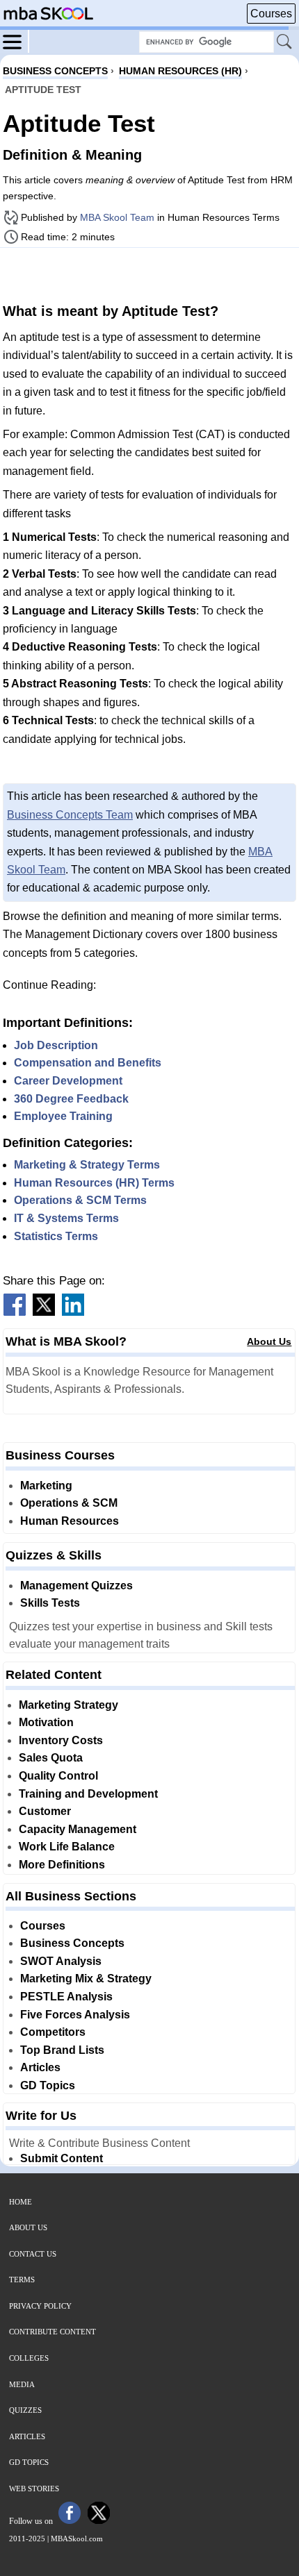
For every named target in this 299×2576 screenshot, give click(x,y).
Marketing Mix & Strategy (86, 1979)
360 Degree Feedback (71, 1099)
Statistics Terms (56, 1236)
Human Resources (70, 1521)
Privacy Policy (40, 2306)
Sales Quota (51, 1758)
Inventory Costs (61, 1740)
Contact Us (33, 2254)
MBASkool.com (77, 2539)
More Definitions (62, 1865)
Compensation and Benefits (88, 1063)
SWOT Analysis (61, 1961)
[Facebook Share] (15, 1312)
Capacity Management (78, 1829)
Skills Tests (50, 1603)
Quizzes (25, 2410)
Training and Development (88, 1794)
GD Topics (48, 2085)
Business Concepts (72, 1943)
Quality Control (58, 1776)
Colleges (29, 2358)
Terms (22, 2280)
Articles (40, 2067)
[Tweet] (44, 1312)
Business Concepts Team (70, 815)
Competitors (53, 2032)
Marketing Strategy (68, 1705)
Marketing (46, 1486)
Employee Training (63, 1116)
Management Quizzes (76, 1586)
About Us (269, 1341)
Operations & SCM (69, 1503)
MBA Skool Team (117, 217)
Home (21, 2202)
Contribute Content (52, 2332)
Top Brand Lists (62, 2050)
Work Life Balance (67, 1847)
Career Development (68, 1081)
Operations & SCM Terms (80, 1200)
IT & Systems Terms (66, 1218)
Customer (45, 1811)
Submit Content (62, 2158)
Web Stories (34, 2489)
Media (22, 2384)
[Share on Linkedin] (73, 1312)
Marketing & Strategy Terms (87, 1165)
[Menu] (16, 41)
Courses (271, 14)
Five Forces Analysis (75, 2015)
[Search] (285, 42)
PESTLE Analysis (66, 1997)
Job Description (56, 1045)
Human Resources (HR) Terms (94, 1183)
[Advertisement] (149, 274)
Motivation (46, 1722)
